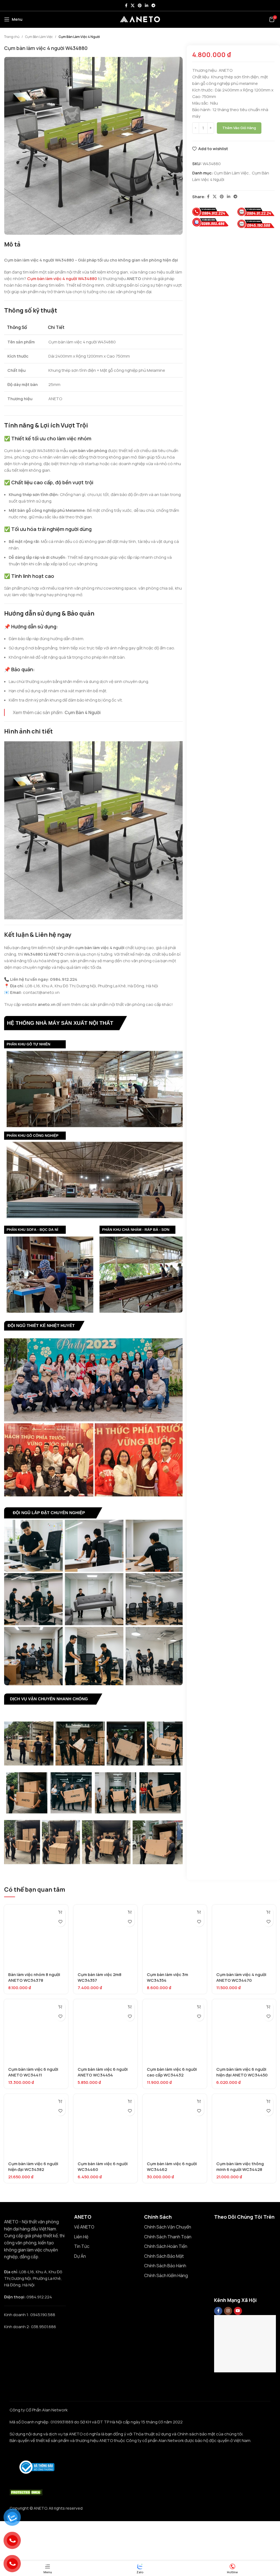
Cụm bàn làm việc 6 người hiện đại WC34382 (33, 2167)
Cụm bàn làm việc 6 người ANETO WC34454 (103, 2072)
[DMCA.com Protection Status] (26, 2492)
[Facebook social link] (126, 6)
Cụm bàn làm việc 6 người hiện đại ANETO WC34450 (242, 2072)
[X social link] (133, 6)
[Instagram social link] (228, 2311)
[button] (61, 1912)
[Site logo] (140, 19)
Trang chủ (12, 37)
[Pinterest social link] (140, 6)
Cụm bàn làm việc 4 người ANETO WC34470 (241, 1977)
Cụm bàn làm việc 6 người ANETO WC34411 (33, 2072)
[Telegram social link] (153, 6)
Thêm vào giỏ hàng (239, 128)
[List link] (105, 2227)
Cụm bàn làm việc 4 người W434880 (62, 279)
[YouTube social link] (238, 2311)
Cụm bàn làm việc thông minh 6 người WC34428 (240, 2167)
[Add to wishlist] (61, 1922)
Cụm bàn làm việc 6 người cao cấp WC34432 (172, 2072)
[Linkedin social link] (147, 6)
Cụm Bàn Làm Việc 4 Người (79, 37)
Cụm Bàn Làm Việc (39, 37)
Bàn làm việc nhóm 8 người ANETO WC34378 (34, 1977)
